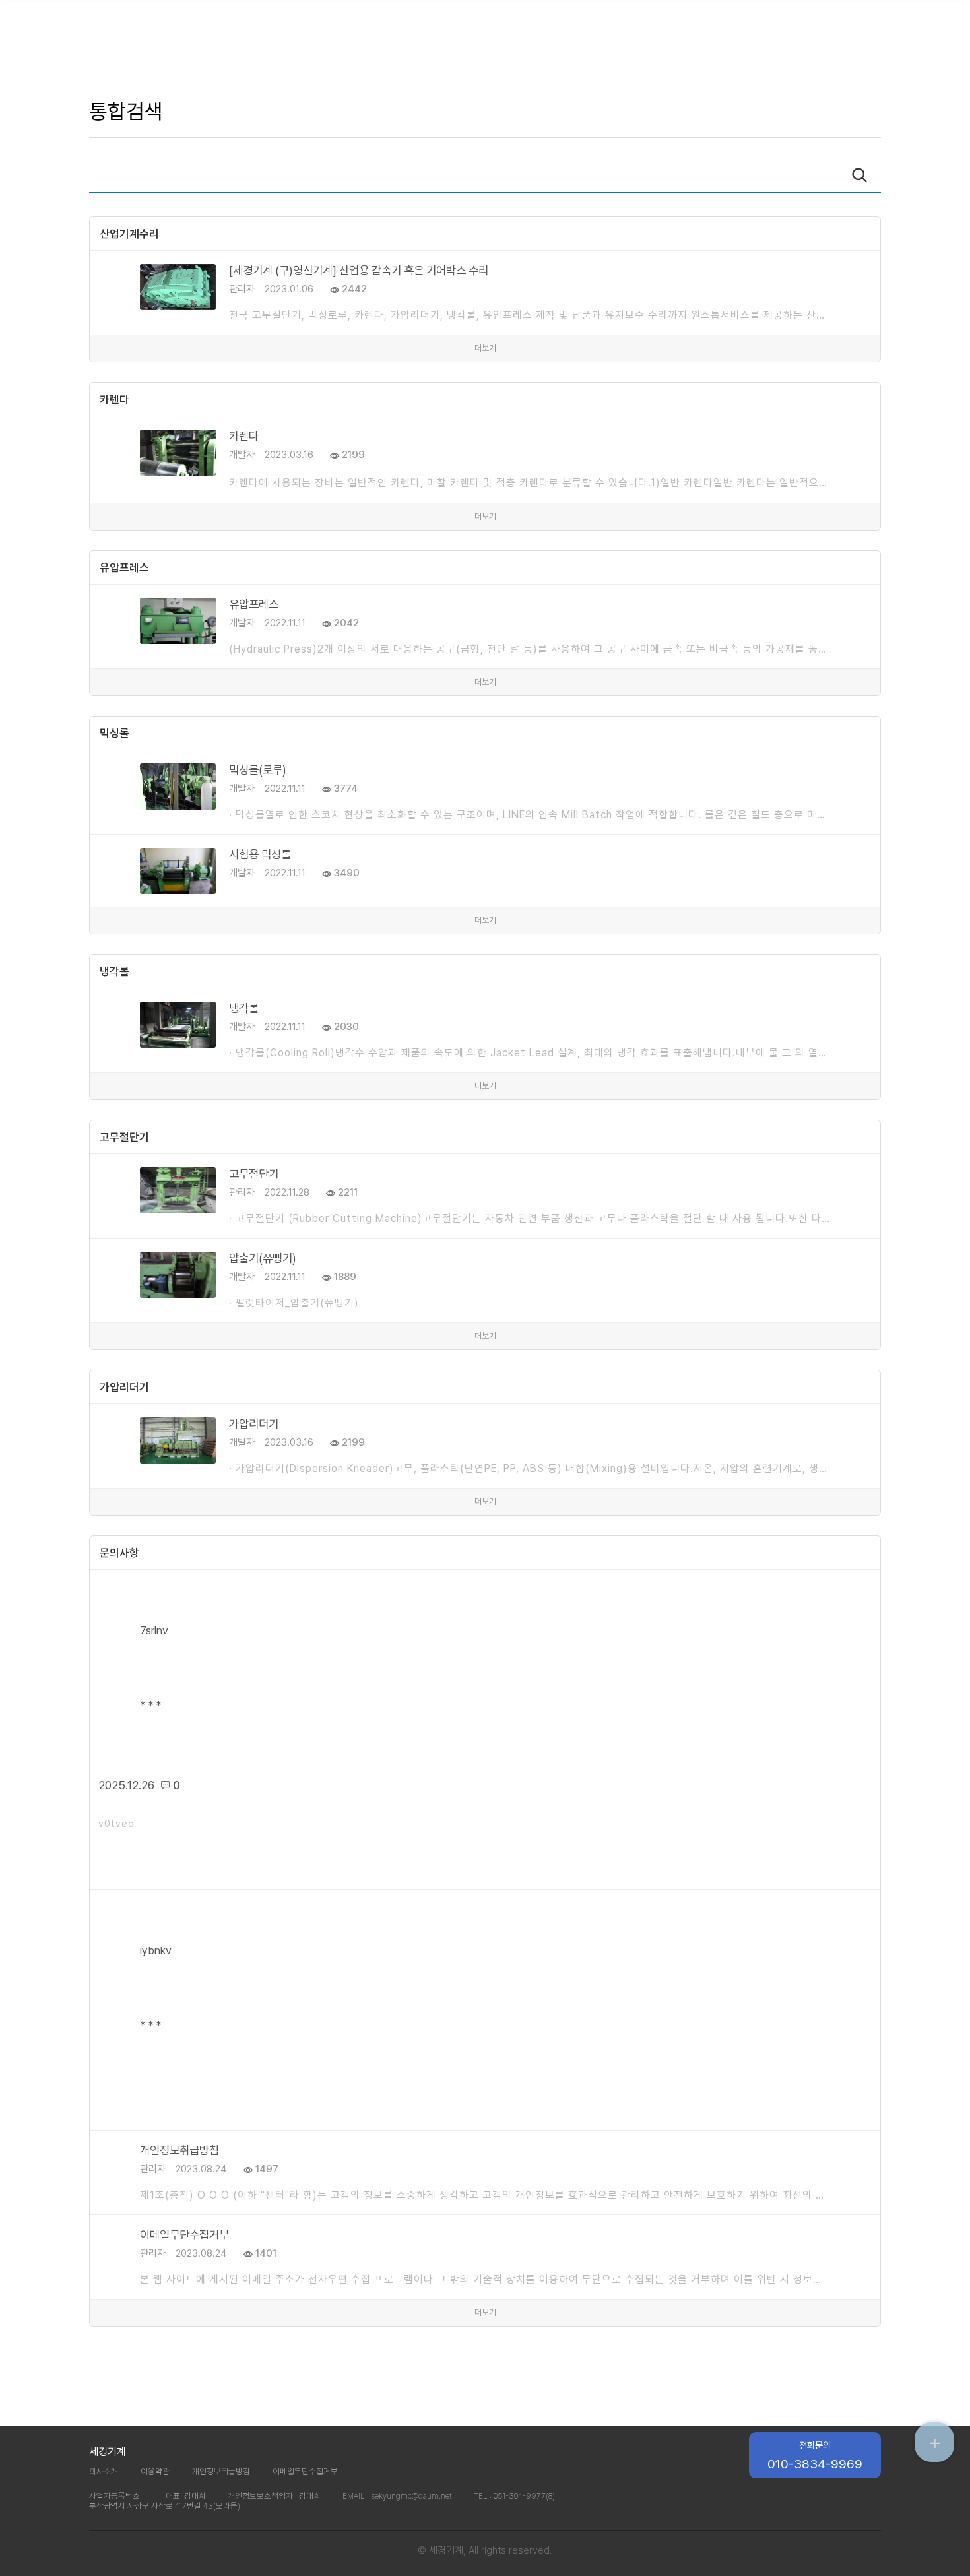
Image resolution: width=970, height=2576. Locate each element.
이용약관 (155, 2471)
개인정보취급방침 (221, 2471)
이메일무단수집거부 (305, 2471)
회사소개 (104, 2471)
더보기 (485, 348)
